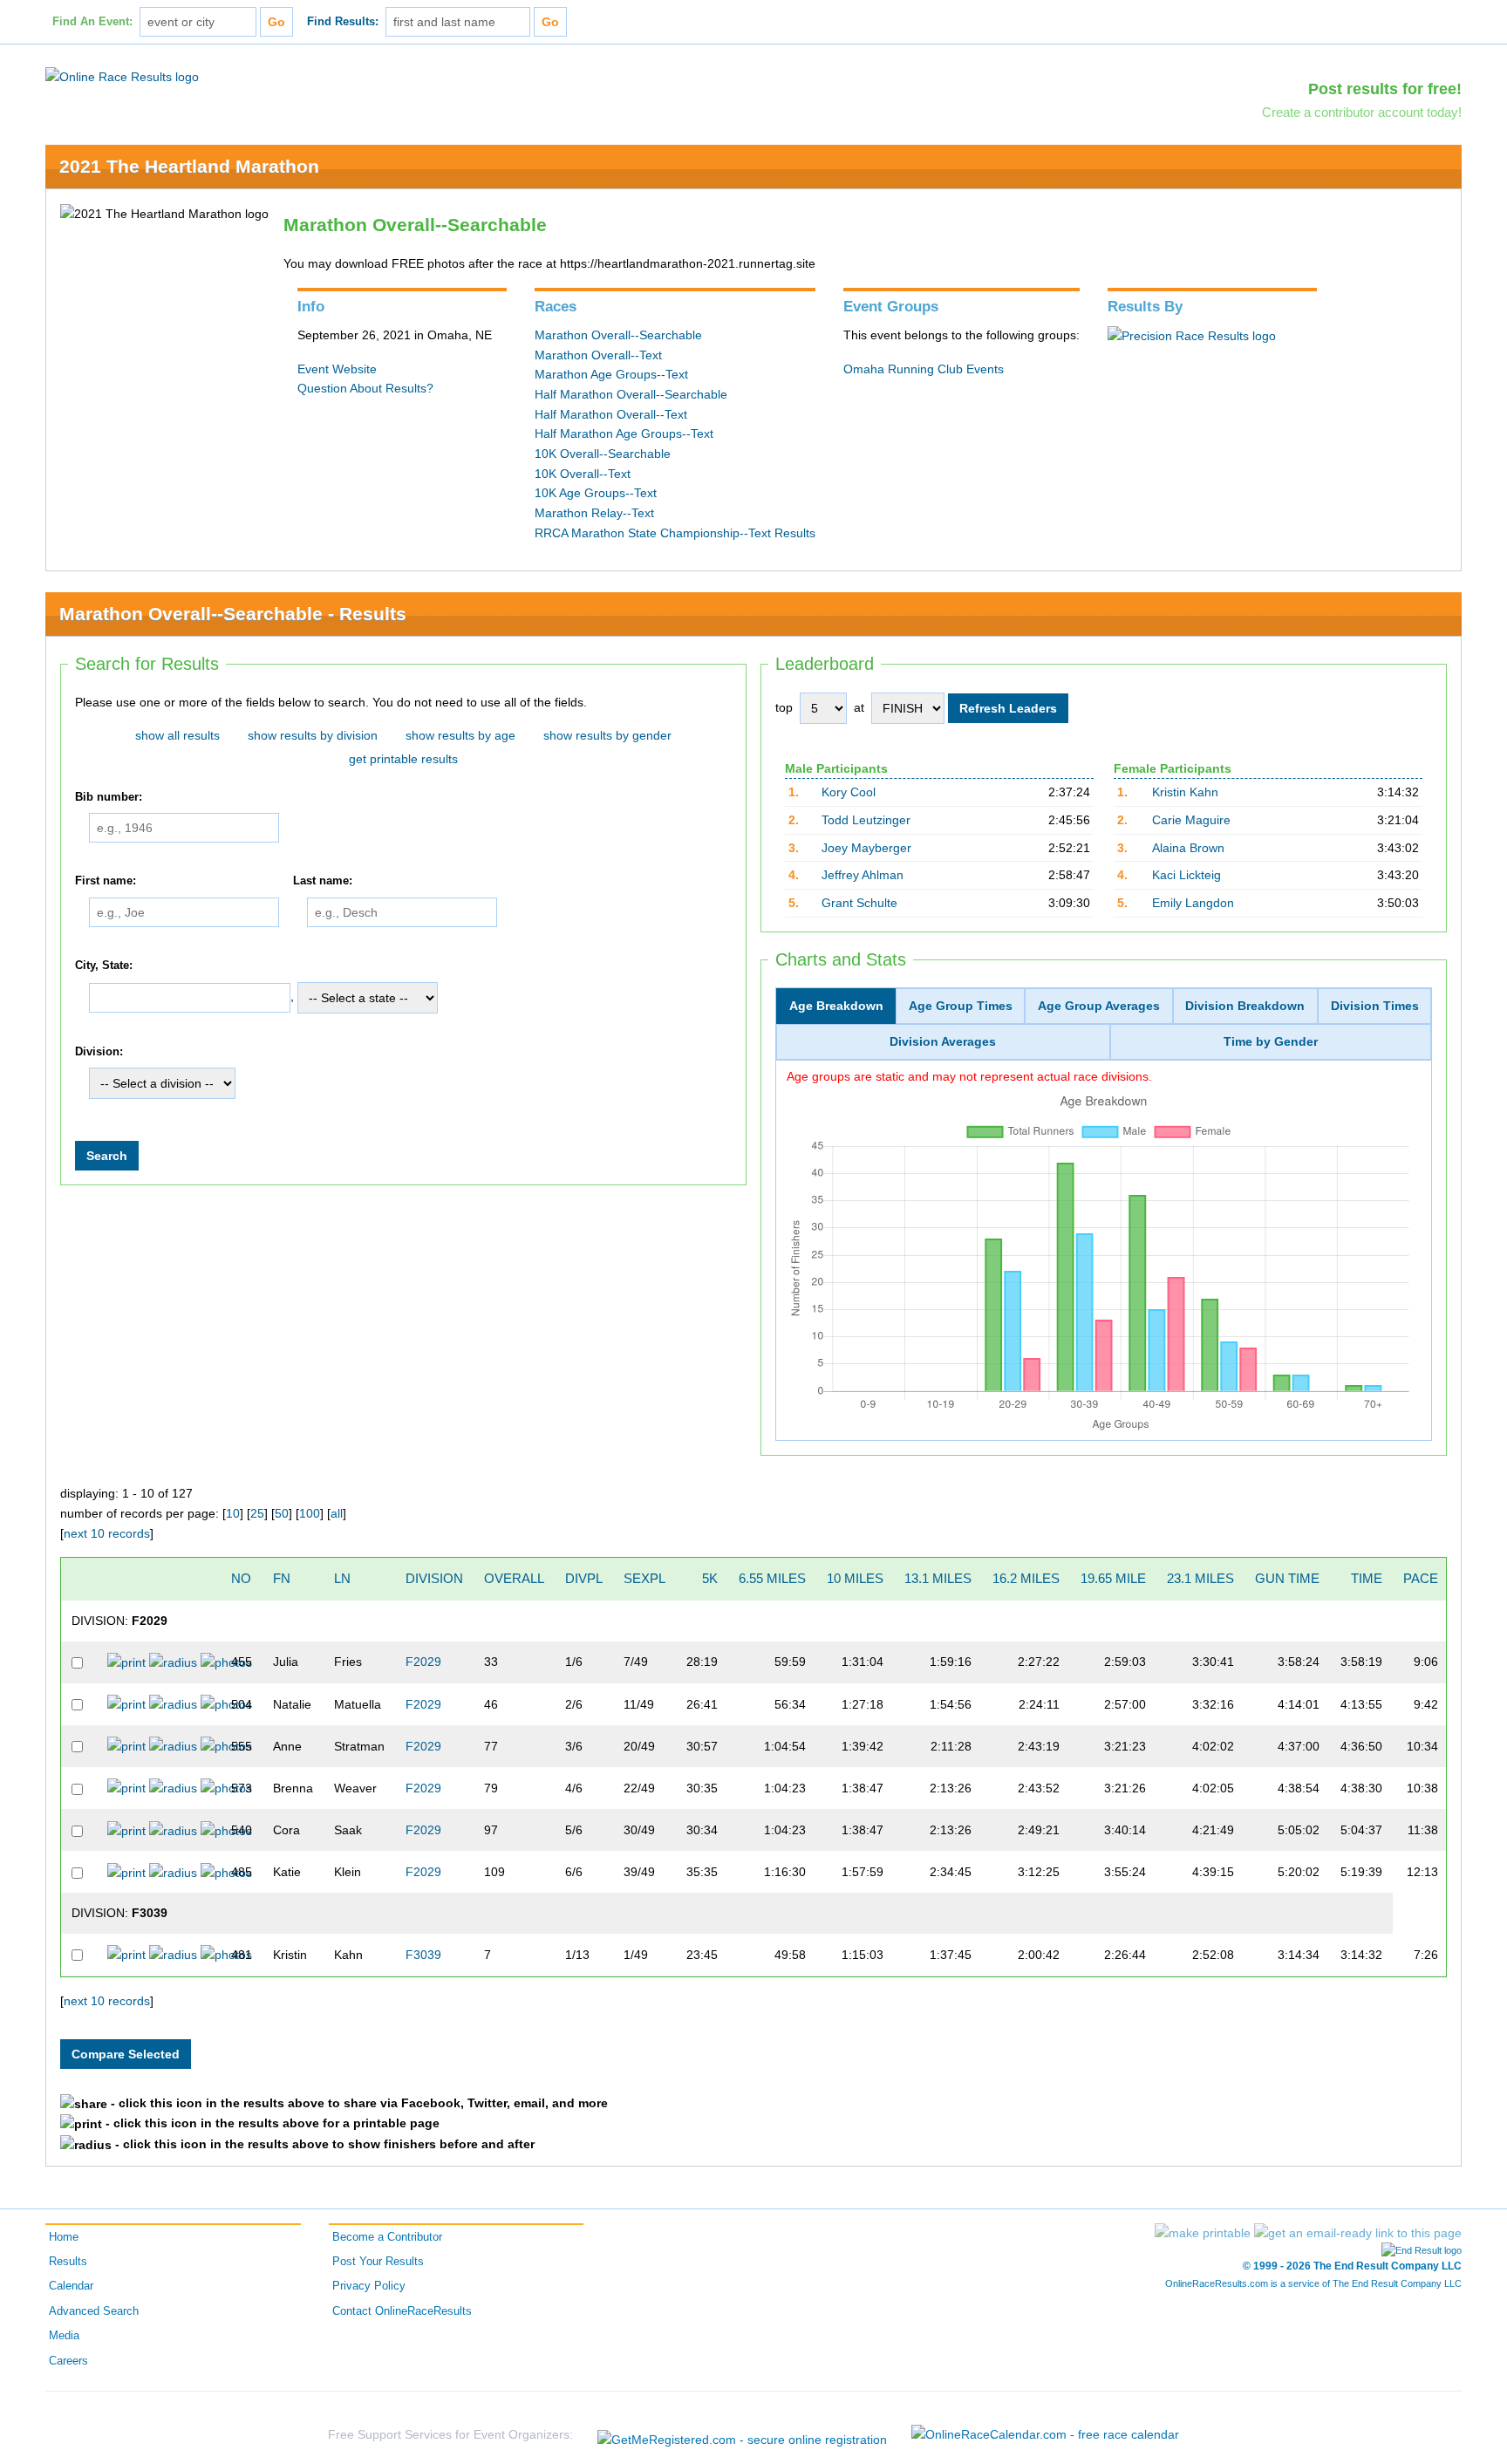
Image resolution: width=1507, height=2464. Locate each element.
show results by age (460, 735)
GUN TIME (1287, 1578)
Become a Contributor (387, 2237)
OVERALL (514, 1578)
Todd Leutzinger (866, 820)
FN (282, 1578)
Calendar (71, 2286)
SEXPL (644, 1578)
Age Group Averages (1099, 1006)
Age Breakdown (836, 1006)
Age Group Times (961, 1006)
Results (68, 2262)
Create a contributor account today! (1362, 112)
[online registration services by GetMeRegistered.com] (742, 2435)
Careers (68, 2361)
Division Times (1375, 1006)
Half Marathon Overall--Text (611, 414)
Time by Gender (1271, 1041)
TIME (1367, 1578)
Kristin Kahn (1185, 792)
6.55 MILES (772, 1578)
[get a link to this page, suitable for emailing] (1358, 2233)
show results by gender (607, 735)
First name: (106, 881)
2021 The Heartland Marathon (189, 166)
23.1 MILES (1200, 1578)
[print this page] (1203, 2233)
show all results (177, 735)
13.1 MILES (938, 1578)
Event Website (337, 369)
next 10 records (107, 1533)
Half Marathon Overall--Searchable (631, 394)
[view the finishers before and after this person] (173, 1662)
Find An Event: (92, 22)
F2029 (423, 1662)
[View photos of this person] (226, 1662)
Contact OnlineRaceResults (402, 2311)
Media (64, 2336)
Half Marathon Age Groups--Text (624, 433)
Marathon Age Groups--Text (611, 374)
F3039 (423, 1955)
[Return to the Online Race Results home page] (122, 76)
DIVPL (584, 1578)
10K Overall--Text (583, 474)
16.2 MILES (1026, 1578)
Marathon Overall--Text (598, 355)
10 (233, 1513)
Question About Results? (365, 388)
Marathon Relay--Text (594, 513)
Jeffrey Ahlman (863, 875)
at (859, 707)
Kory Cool (849, 792)
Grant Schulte (859, 903)
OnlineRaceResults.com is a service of (1313, 2283)
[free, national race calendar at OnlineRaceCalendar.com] (1045, 2434)
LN (342, 1578)
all (337, 1513)
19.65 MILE (1113, 1578)
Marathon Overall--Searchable (618, 335)
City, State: (104, 966)
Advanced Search (94, 2311)
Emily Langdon (1193, 903)
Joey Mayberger (866, 848)
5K (710, 1578)
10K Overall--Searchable (603, 454)
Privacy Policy (369, 2286)
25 (257, 1513)
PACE (1421, 1578)
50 (282, 1513)
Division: (99, 1052)
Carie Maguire (1191, 820)
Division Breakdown (1245, 1006)
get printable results (403, 759)
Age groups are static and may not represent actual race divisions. (969, 1076)
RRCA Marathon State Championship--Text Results (675, 533)
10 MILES (855, 1578)
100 (310, 1513)
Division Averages (943, 1041)
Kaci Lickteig (1187, 875)
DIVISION (434, 1578)
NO (241, 1578)
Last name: (323, 881)
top (784, 707)
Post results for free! (1385, 89)
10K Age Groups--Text (596, 493)
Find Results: (343, 22)
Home (64, 2237)
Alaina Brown (1188, 848)
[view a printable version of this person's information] (126, 1662)
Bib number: (109, 797)
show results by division (313, 735)
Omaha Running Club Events (924, 369)
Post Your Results (378, 2262)
